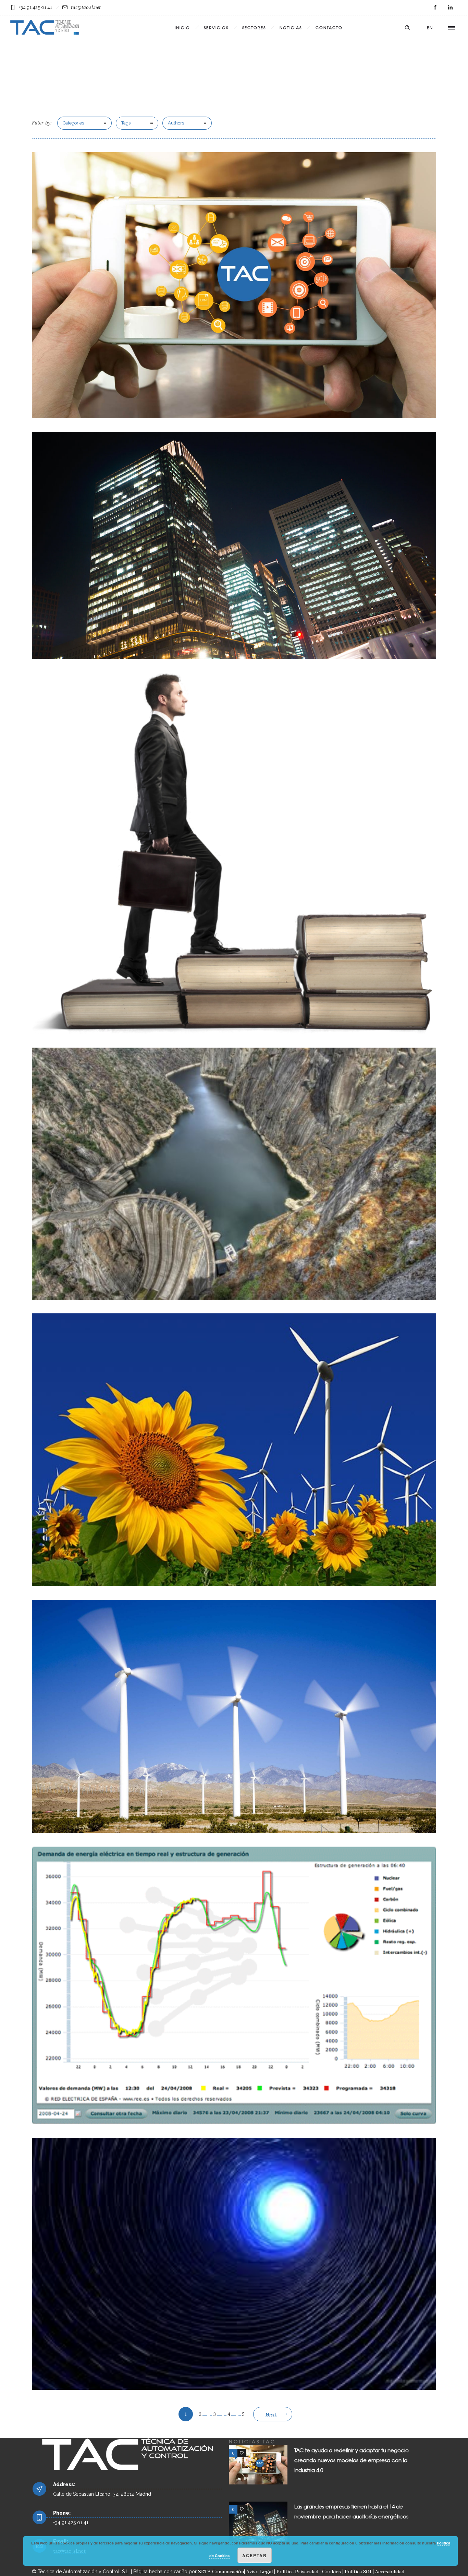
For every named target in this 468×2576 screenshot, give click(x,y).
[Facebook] (435, 8)
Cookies (331, 2572)
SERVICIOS (216, 27)
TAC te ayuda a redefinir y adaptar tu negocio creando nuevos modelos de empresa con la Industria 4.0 (352, 2460)
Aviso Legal (260, 2572)
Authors (176, 123)
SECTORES (254, 27)
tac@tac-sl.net (86, 7)
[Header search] (407, 28)
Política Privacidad (297, 2572)
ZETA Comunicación (221, 2572)
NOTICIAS (291, 27)
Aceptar (255, 2555)
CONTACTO (329, 27)
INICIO (182, 27)
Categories (73, 123)
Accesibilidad (390, 2572)
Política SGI (358, 2572)
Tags (126, 123)
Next (271, 2414)
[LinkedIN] (450, 8)
